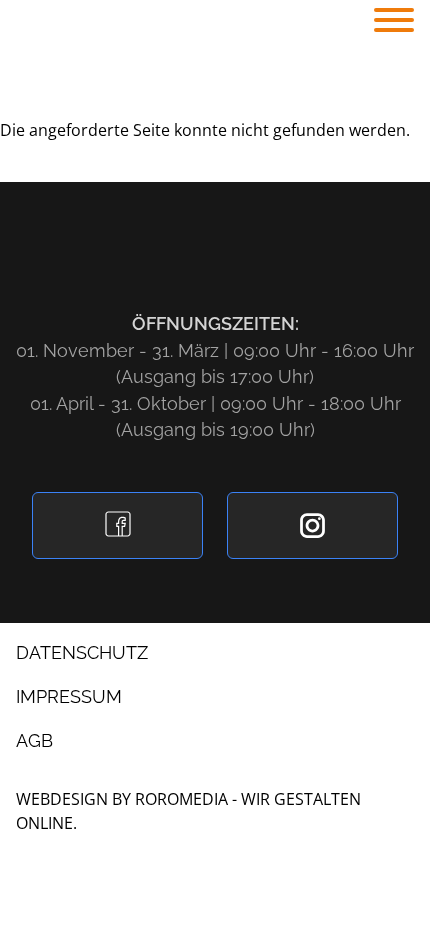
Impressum (69, 696)
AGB (34, 740)
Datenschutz (82, 652)
